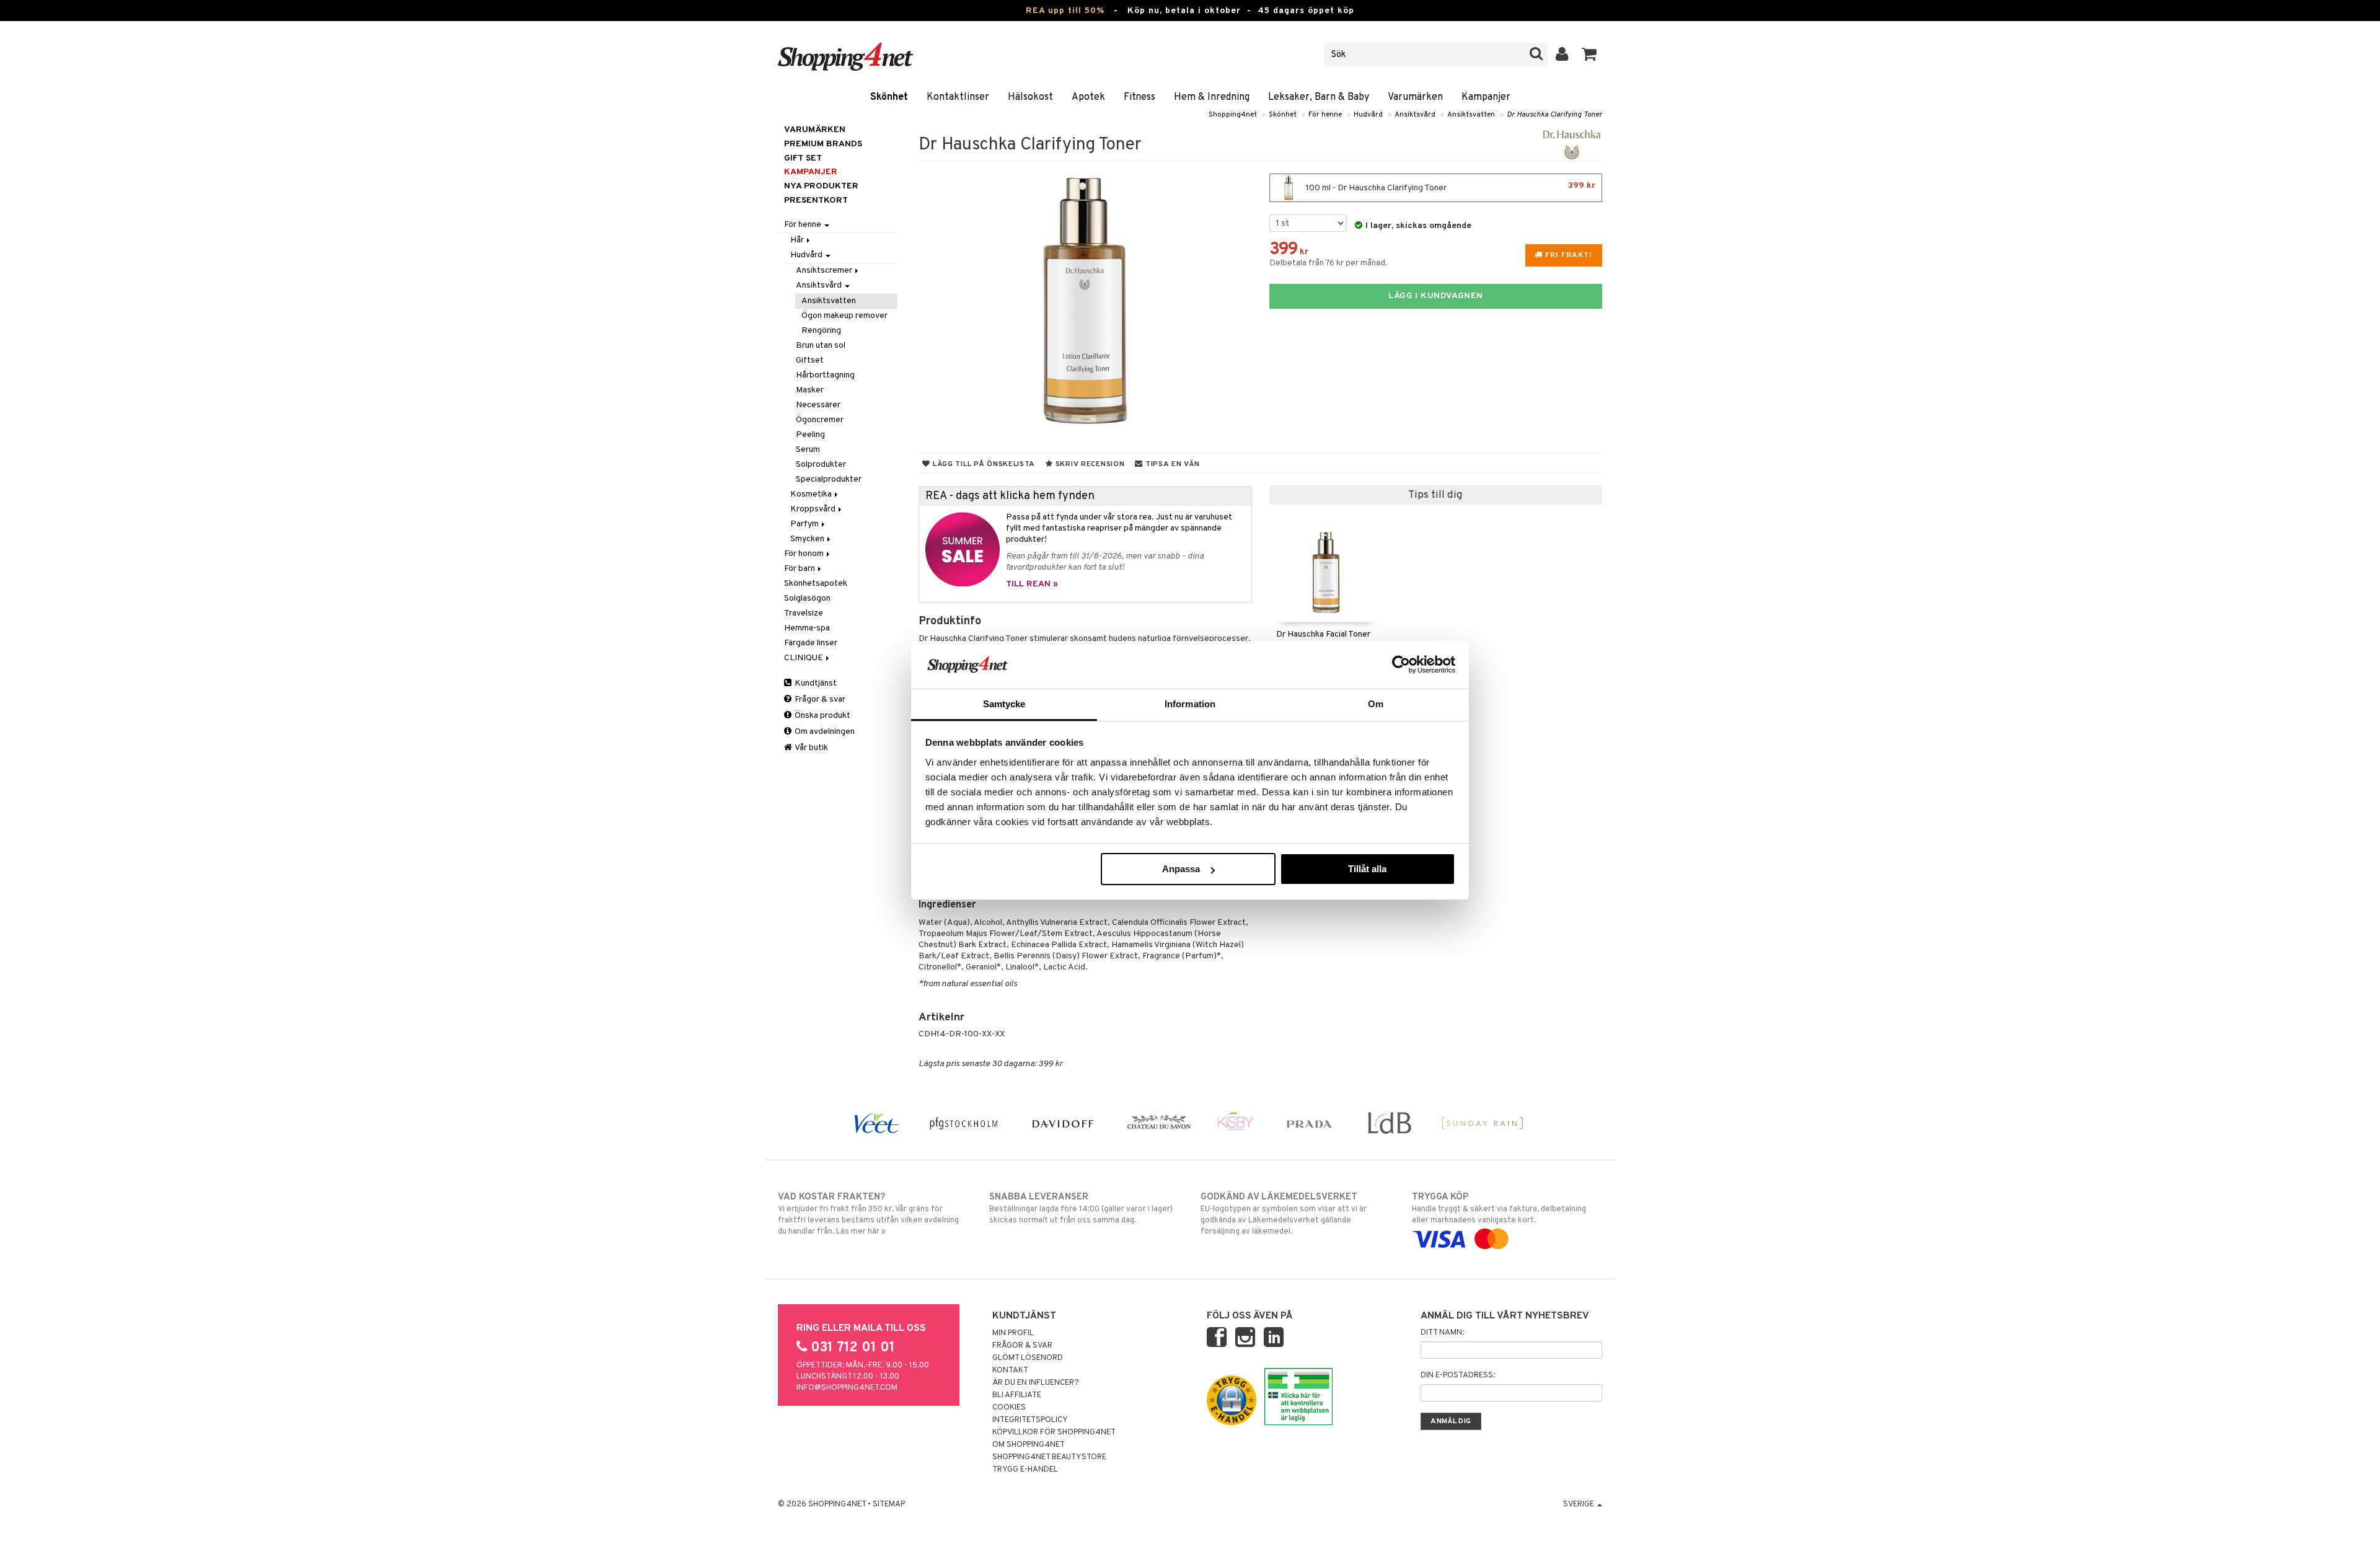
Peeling (810, 435)
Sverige (1580, 1504)
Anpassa (1181, 869)
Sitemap (889, 1504)
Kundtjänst (815, 683)
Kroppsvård (814, 509)
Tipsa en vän (1171, 464)
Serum (808, 450)
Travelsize (804, 613)
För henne (1325, 115)
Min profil (1013, 1333)
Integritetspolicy (1030, 1420)
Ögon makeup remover (844, 316)
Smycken (808, 539)
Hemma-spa (807, 628)
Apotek (1088, 97)
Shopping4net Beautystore (1049, 1457)
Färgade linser (811, 643)
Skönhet (889, 97)
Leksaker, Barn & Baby (1319, 97)
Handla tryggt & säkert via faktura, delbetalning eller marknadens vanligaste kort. (1499, 1208)
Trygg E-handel (1025, 1470)
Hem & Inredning (1212, 97)
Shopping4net (1233, 115)
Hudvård (1368, 115)
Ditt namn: (1442, 1333)
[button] (1589, 55)
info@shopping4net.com (847, 1388)
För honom (805, 554)
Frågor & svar (819, 700)
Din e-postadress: (1458, 1375)
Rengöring (821, 331)
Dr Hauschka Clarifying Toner (1554, 115)
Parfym (805, 524)
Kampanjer (1486, 97)
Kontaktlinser (958, 97)
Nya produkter (821, 186)
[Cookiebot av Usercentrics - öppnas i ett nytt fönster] (1401, 665)
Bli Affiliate (1017, 1395)
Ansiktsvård (1415, 115)
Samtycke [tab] (1004, 704)
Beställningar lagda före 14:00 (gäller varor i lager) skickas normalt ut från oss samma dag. (1081, 1208)
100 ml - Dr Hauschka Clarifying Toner (1450, 187)
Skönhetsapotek (816, 584)
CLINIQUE (804, 658)
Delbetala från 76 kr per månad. (1329, 263)
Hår (798, 240)
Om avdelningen (824, 732)
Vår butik (811, 748)
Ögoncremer (820, 420)
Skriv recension (1089, 464)
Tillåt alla (1367, 869)
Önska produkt (822, 716)
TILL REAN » (1032, 584)
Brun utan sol (821, 346)
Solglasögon (807, 598)
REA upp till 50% (1065, 11)
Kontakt (1010, 1371)
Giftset (810, 360)
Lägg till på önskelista (983, 464)
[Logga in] (1562, 55)
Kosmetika (812, 494)
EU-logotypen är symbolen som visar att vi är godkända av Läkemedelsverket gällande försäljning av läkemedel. (1284, 1214)
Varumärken (1415, 97)
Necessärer (818, 405)
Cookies (1009, 1408)
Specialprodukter (829, 479)
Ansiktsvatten (1471, 115)
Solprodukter (821, 465)
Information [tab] (1190, 704)
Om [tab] (1376, 704)
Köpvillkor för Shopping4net (1054, 1433)
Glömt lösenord (1028, 1358)
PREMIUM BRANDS (823, 144)
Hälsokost (1030, 97)
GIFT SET (803, 158)
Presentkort (816, 201)
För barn (800, 569)
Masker (810, 390)
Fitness (1139, 97)
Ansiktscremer (825, 271)
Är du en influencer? (1036, 1383)
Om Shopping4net (1029, 1445)
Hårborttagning (825, 375)
